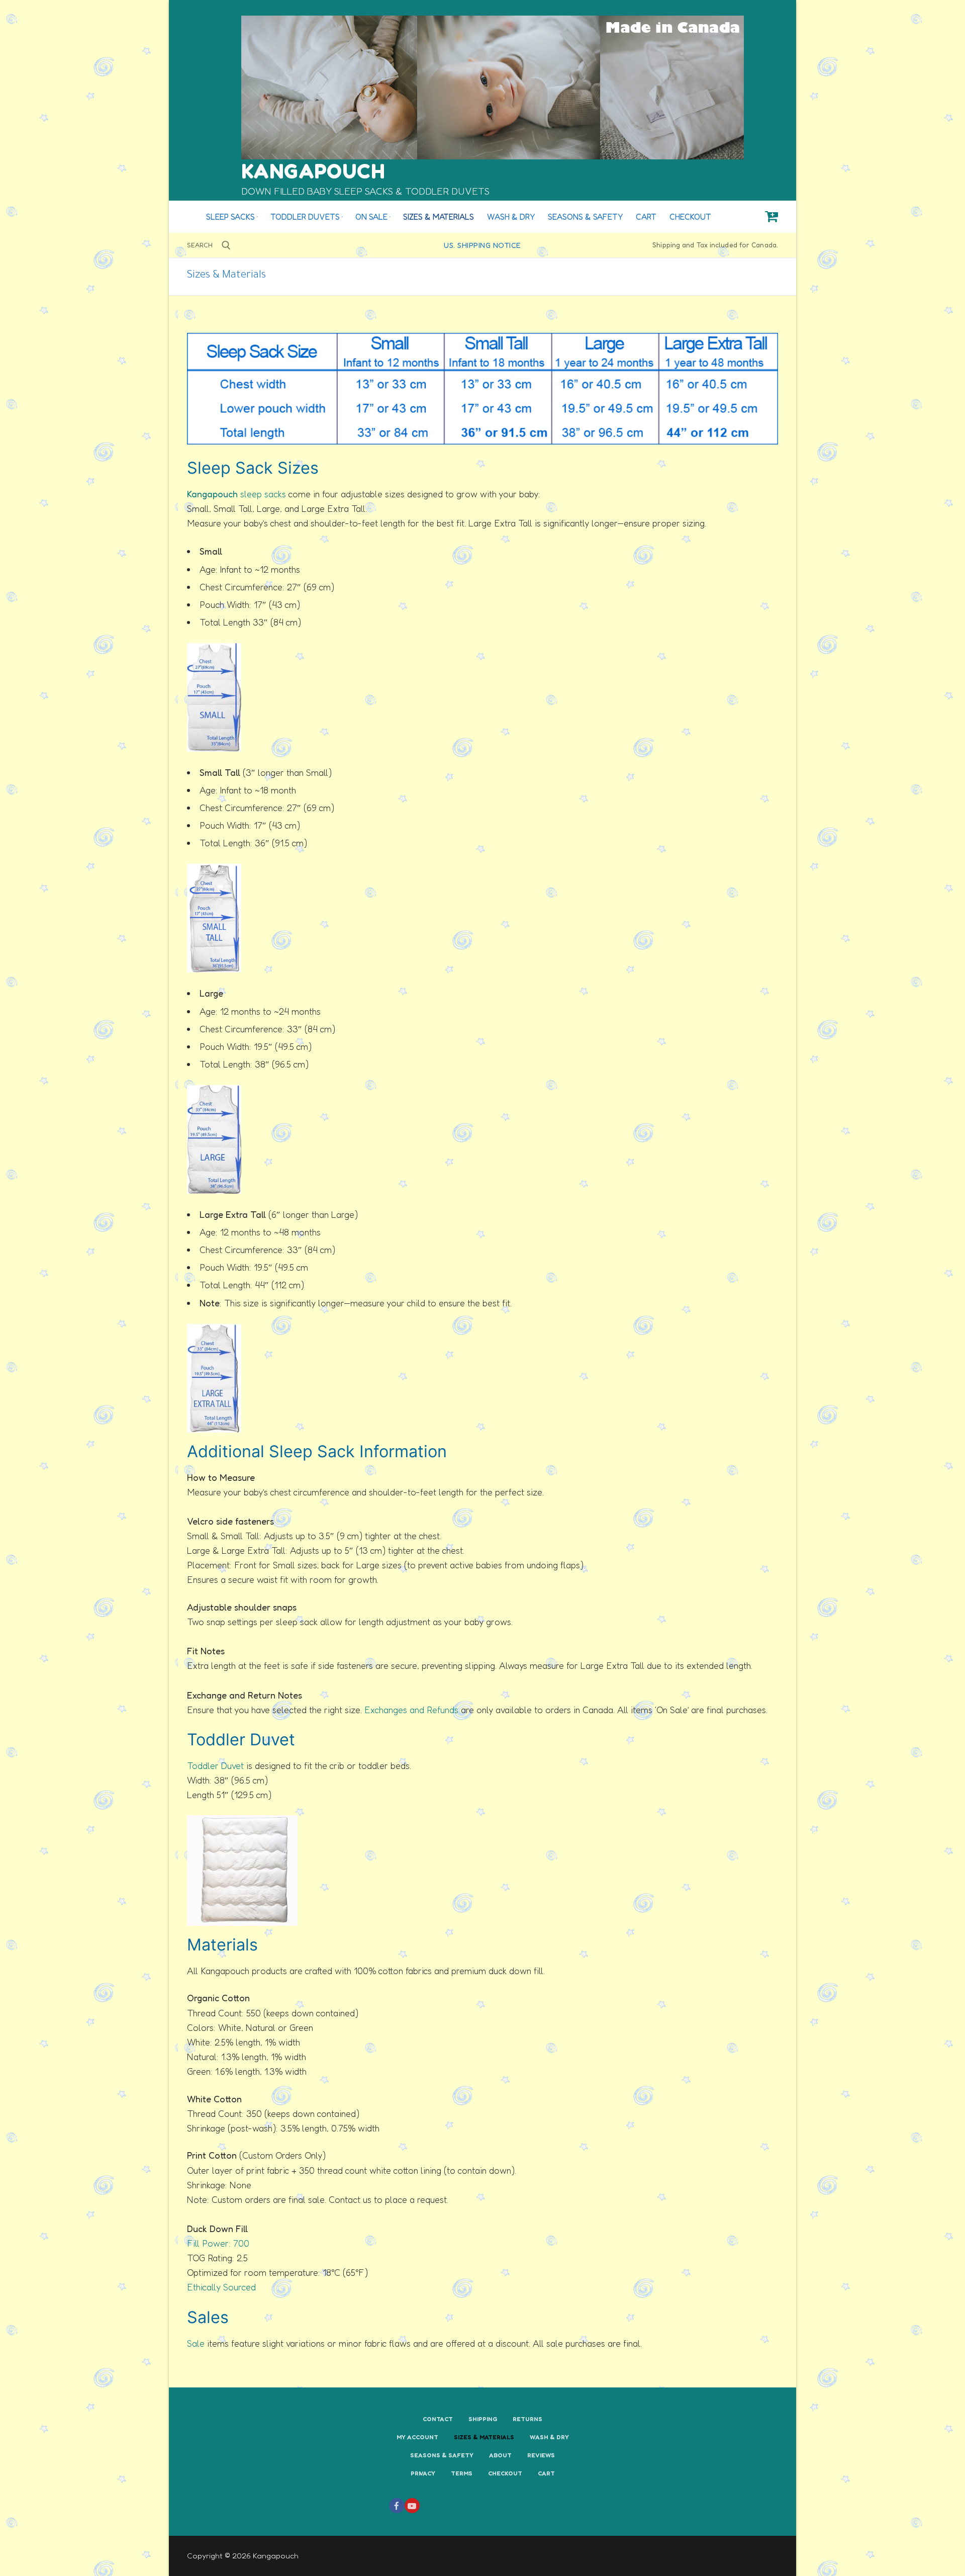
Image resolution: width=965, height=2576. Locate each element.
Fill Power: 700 (218, 2243)
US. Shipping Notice (482, 245)
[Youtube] (412, 2506)
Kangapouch (313, 171)
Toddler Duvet (215, 1765)
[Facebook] (397, 2506)
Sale (196, 2343)
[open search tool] (226, 245)
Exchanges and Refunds (411, 1710)
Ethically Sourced (221, 2287)
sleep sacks (236, 494)
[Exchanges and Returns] (460, 1710)
